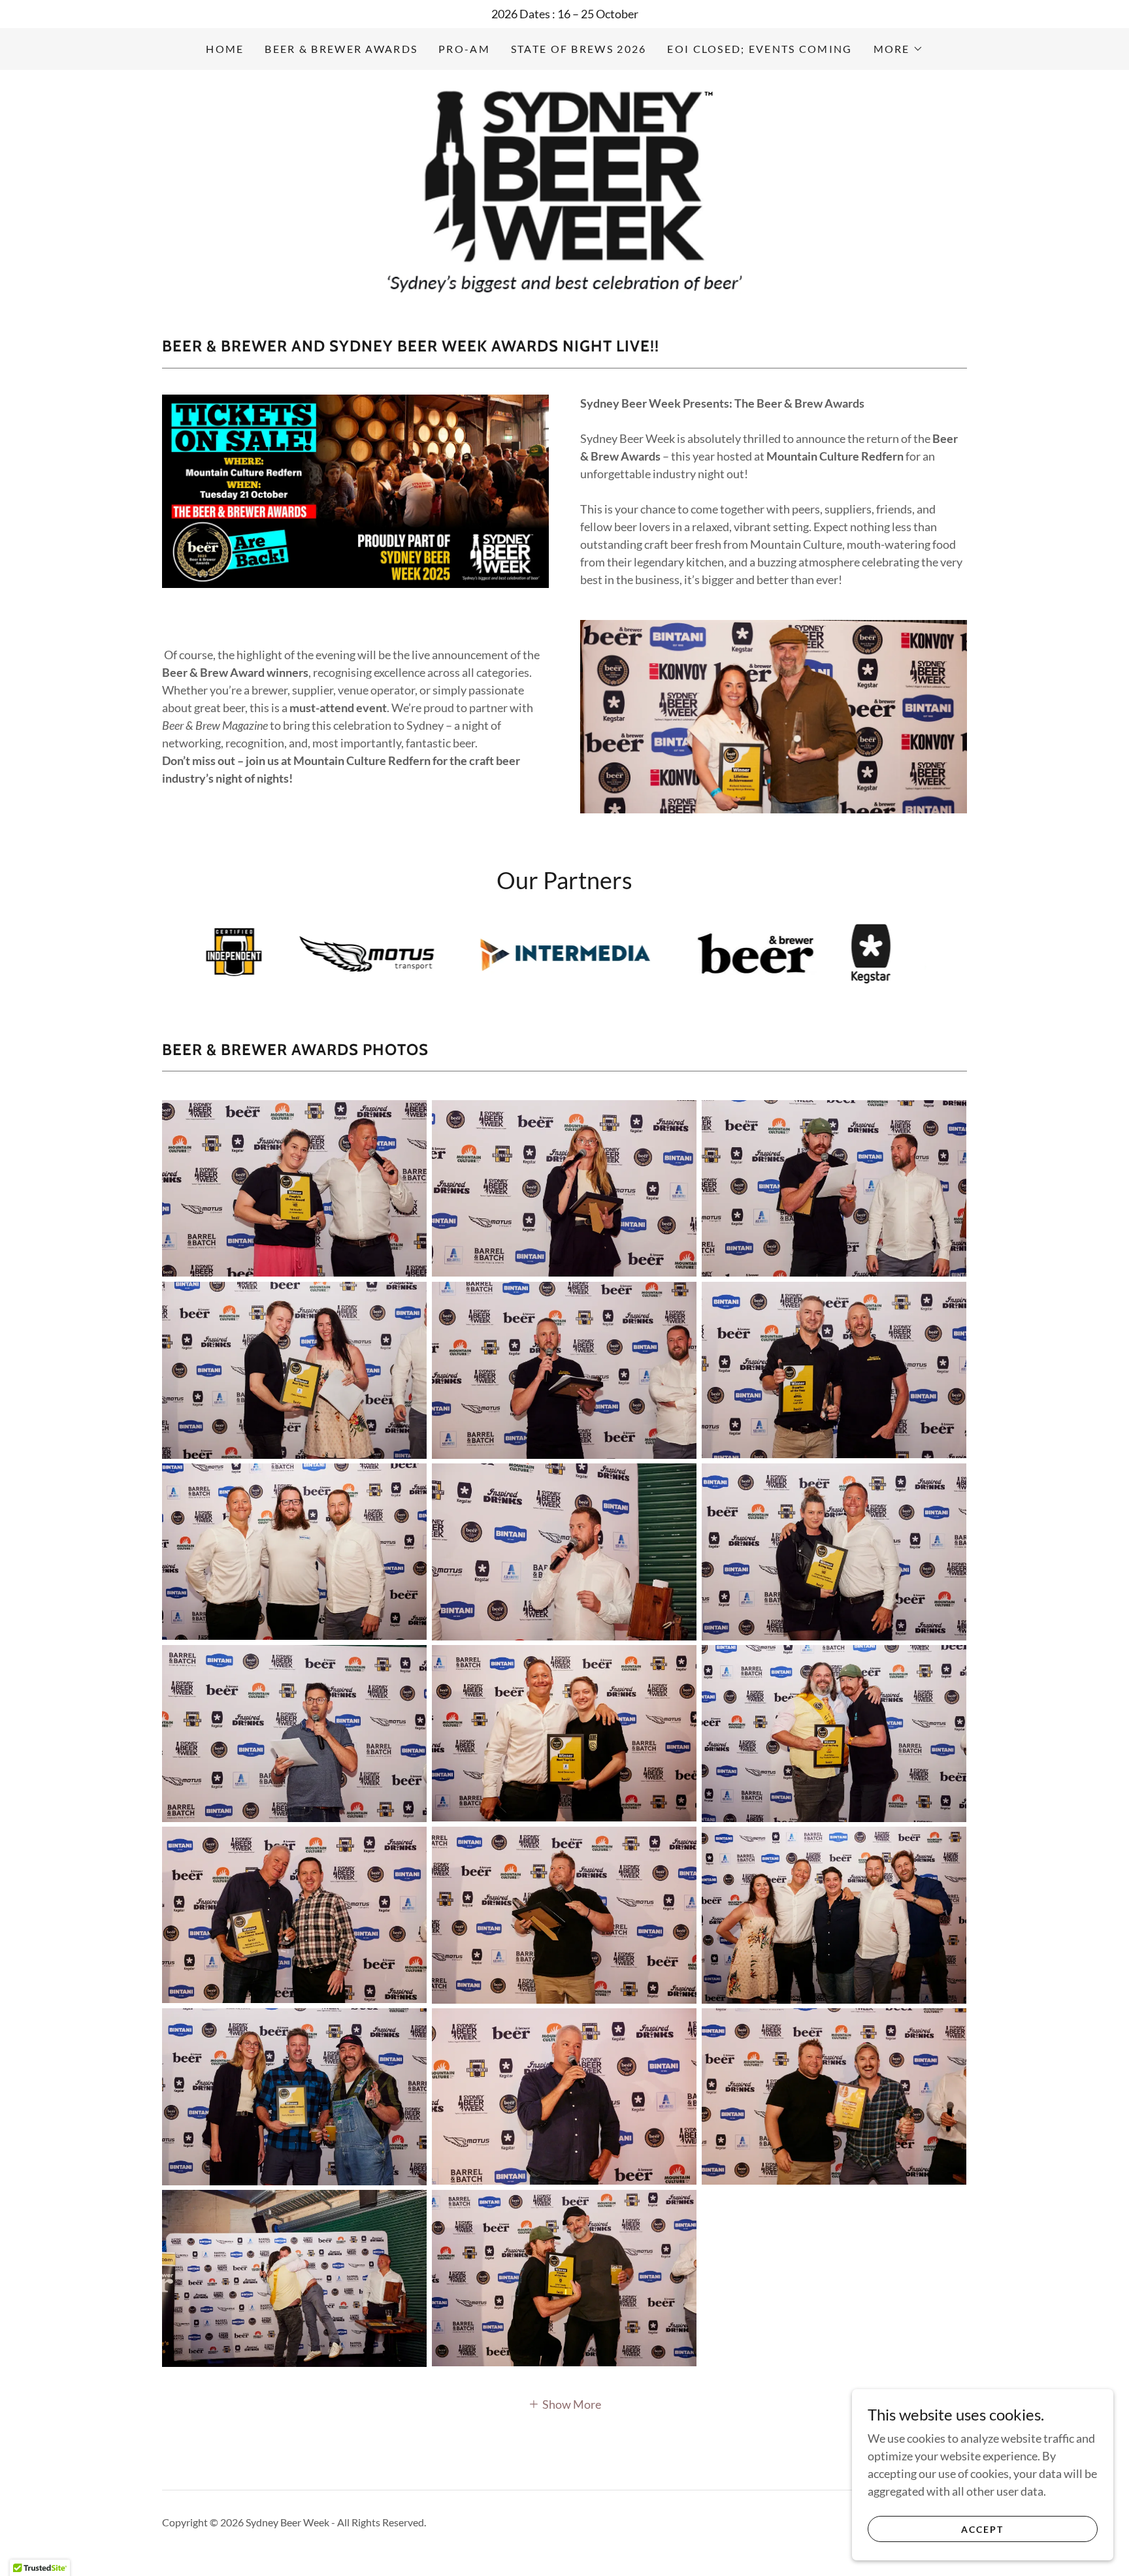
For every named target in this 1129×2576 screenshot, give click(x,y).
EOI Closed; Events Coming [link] (760, 49)
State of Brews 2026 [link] (579, 49)
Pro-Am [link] (464, 49)
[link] (565, 188)
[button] (898, 49)
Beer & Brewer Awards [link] (341, 49)
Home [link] (225, 49)
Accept (982, 2529)
